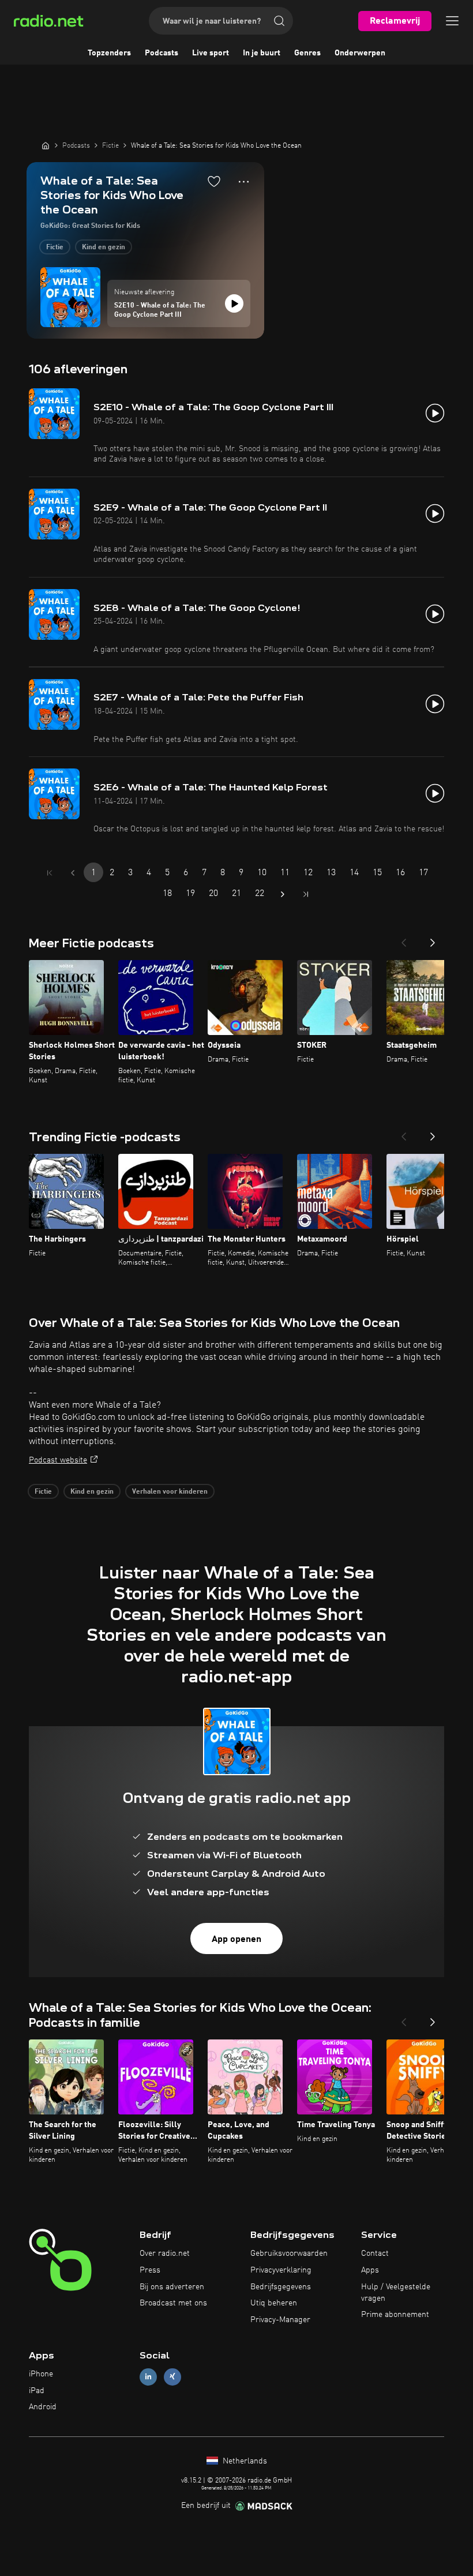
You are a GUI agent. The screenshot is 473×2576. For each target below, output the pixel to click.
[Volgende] (433, 939)
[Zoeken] (279, 21)
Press (150, 2270)
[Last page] (306, 894)
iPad (37, 2391)
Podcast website (58, 1460)
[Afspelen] (234, 303)
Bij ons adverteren (172, 2287)
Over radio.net (165, 2253)
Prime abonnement (395, 2315)
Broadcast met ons (173, 2303)
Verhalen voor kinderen (170, 1492)
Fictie (55, 248)
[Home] (46, 145)
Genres (307, 53)
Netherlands (244, 2461)
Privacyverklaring (281, 2270)
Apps (370, 2270)
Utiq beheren (274, 2303)
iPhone (41, 2374)
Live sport (211, 53)
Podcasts (162, 53)
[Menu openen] (452, 21)
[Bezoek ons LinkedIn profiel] (148, 2377)
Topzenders (109, 53)
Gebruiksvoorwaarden (289, 2253)
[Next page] (283, 894)
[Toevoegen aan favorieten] (214, 181)
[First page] (50, 873)
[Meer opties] (244, 182)
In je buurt (262, 53)
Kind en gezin (104, 248)
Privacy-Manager (280, 2320)
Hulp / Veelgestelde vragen (396, 2293)
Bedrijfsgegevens (281, 2287)
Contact (375, 2253)
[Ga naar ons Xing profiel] (172, 2377)
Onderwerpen (360, 53)
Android (43, 2407)
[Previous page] (73, 873)
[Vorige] (404, 939)
